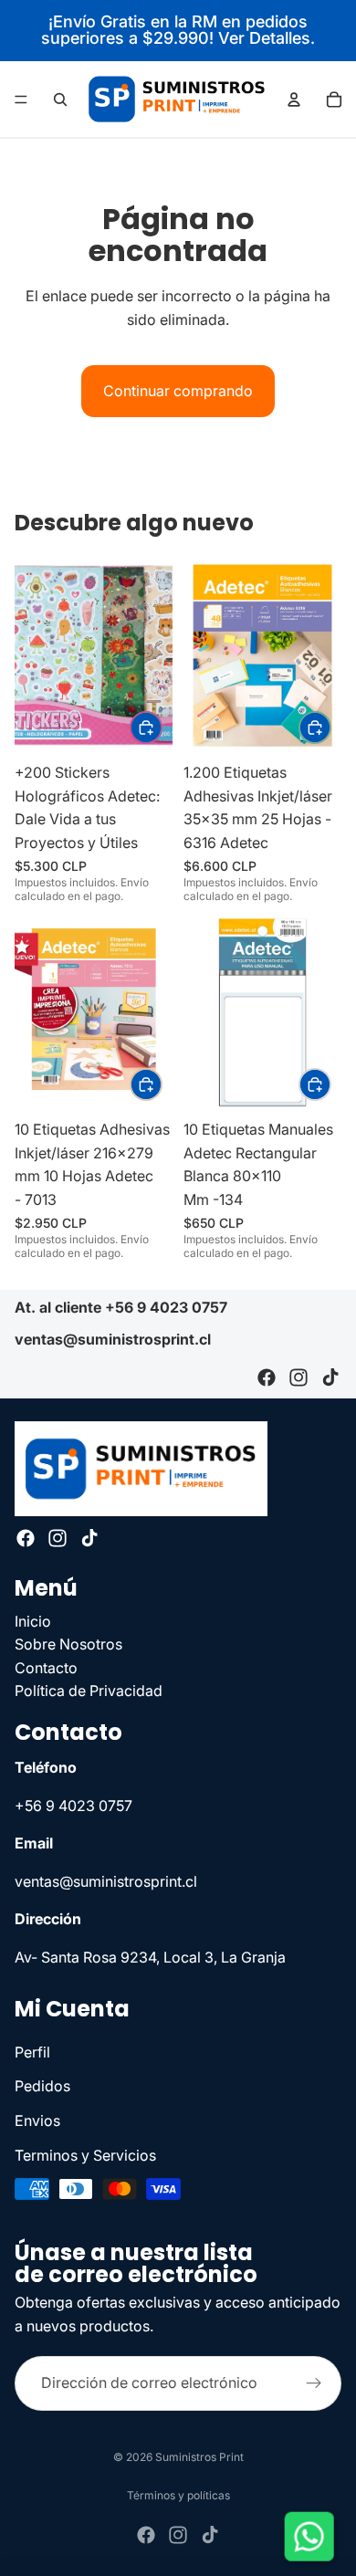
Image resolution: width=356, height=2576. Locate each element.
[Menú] (21, 99)
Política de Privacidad (89, 1691)
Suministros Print (199, 2457)
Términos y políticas (178, 2495)
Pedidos (42, 2086)
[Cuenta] (294, 99)
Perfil (32, 2052)
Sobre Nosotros (68, 1644)
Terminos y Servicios (85, 2154)
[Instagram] (298, 1378)
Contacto (46, 1668)
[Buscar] (60, 99)
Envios (37, 2120)
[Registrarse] (314, 2383)
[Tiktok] (330, 1378)
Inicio (33, 1620)
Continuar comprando (178, 391)
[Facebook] (267, 1378)
